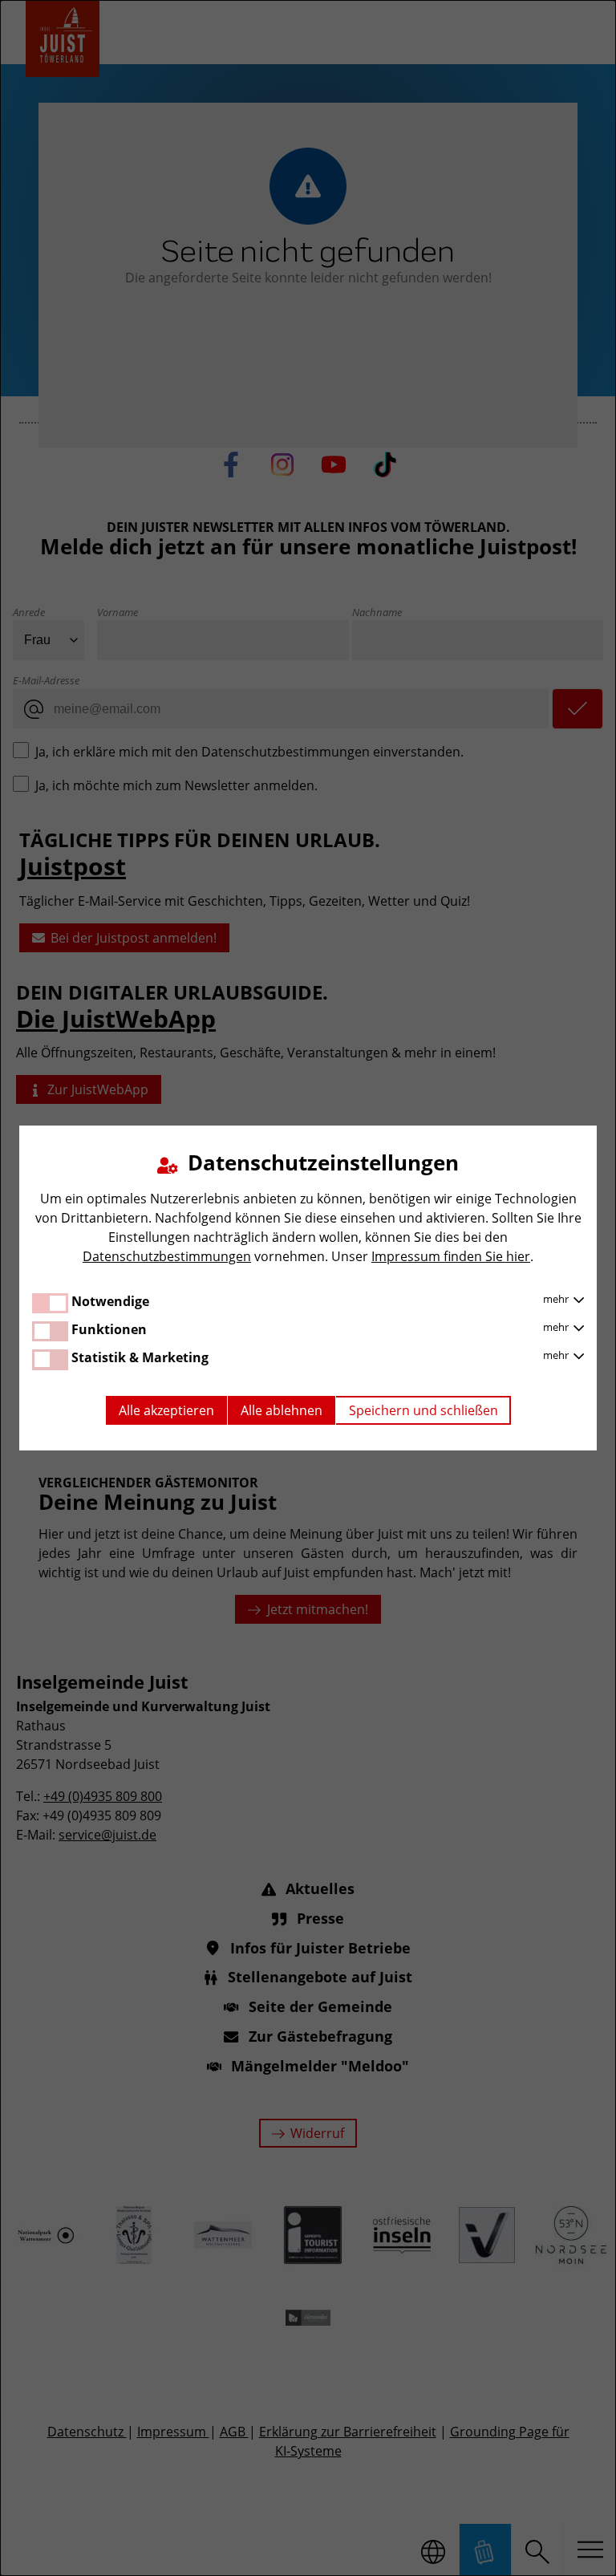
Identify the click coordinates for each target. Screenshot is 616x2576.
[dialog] (308, 1288)
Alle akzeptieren (166, 1410)
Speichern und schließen (423, 1410)
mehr (557, 1299)
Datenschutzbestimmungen (167, 1256)
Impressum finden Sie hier (451, 1256)
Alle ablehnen (282, 1410)
